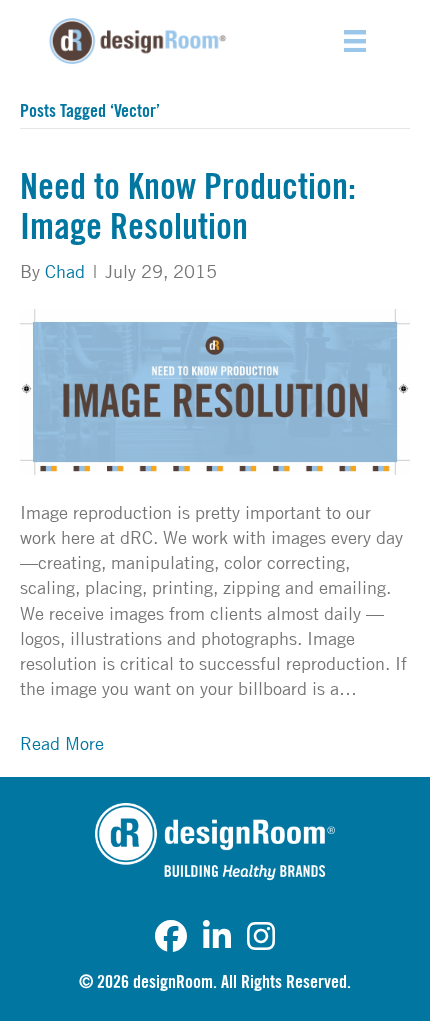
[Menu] (355, 41)
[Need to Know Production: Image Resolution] (215, 389)
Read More (62, 743)
